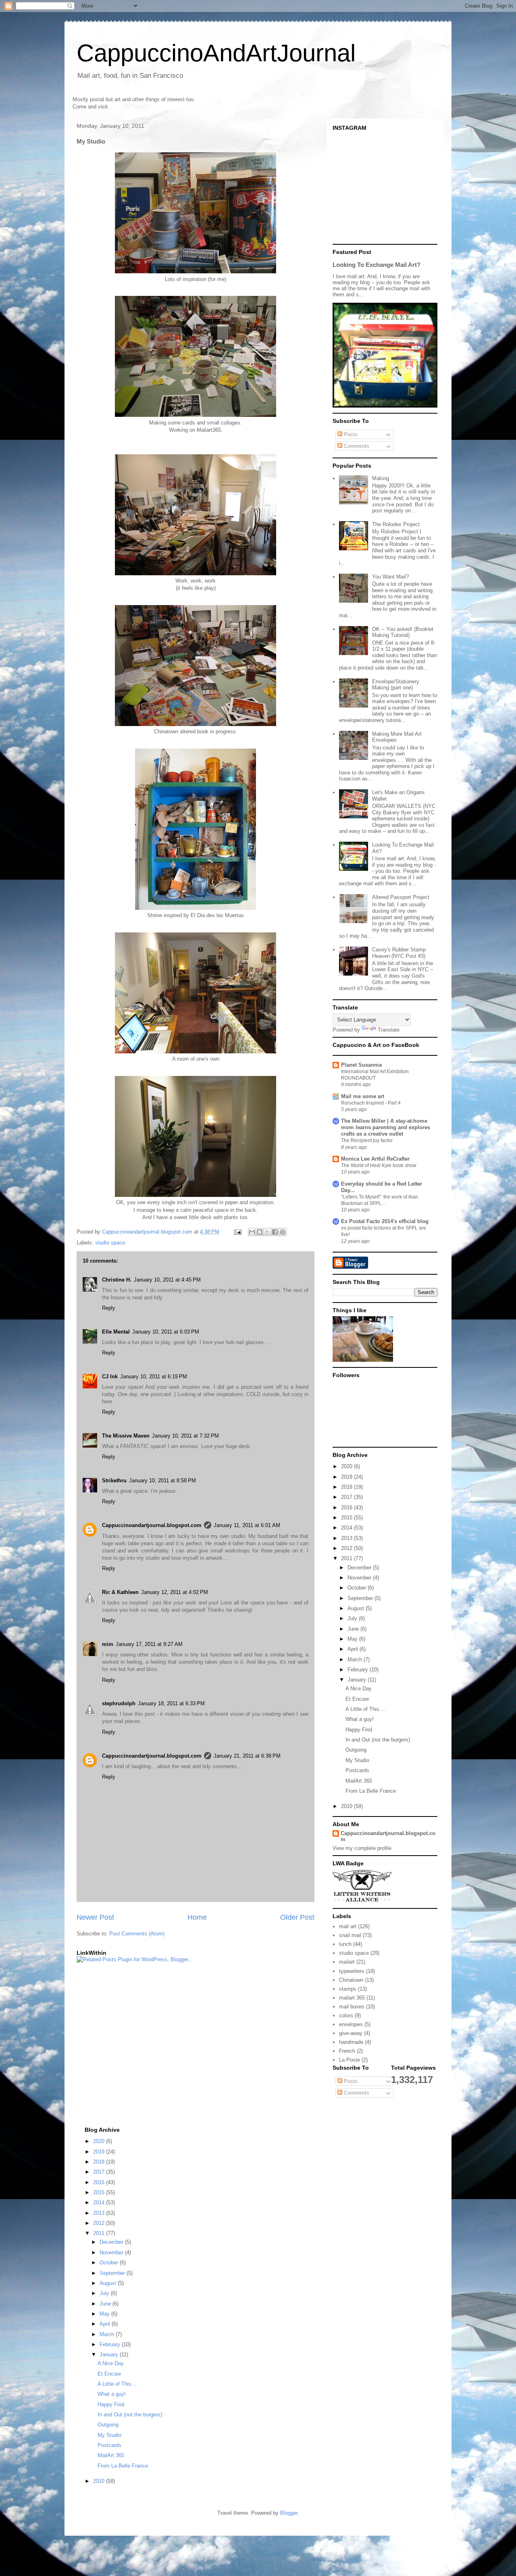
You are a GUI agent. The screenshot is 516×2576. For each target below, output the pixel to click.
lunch (345, 1944)
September (361, 1598)
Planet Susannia (361, 1065)
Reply (109, 1308)
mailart (347, 1962)
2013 (347, 1538)
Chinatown (351, 1980)
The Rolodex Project (396, 524)
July (353, 1618)
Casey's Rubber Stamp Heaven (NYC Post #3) (399, 953)
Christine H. (117, 1280)
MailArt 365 (359, 1781)
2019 (347, 1477)
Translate (389, 1030)
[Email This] (252, 1232)
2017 (347, 1497)
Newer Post (95, 1917)
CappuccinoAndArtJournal (216, 53)
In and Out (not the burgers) (378, 1740)
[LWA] (362, 1901)
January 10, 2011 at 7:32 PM (185, 1436)
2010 (347, 1806)
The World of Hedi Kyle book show (379, 1165)
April (354, 1649)
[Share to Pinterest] (283, 1232)
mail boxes (352, 2007)
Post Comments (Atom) (137, 1934)
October (358, 1588)
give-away (351, 2033)
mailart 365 (352, 1998)
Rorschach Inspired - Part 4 (371, 1103)
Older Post (297, 1917)
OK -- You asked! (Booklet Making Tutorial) (403, 632)
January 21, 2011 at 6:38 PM (247, 1756)
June (354, 1629)
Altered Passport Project (401, 897)
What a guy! (360, 1719)
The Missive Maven (126, 1436)
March (356, 1659)
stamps (348, 1989)
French (347, 2051)
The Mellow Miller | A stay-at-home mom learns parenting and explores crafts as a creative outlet (386, 1127)
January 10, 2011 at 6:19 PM (154, 1376)
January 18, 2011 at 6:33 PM (171, 1703)
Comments (356, 446)
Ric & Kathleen (120, 1592)
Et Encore (357, 1699)
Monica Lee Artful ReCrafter (375, 1159)
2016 (347, 1508)
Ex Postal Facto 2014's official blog (385, 1221)
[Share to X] (267, 1232)
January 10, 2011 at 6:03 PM (166, 1332)
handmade (351, 2042)
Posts (350, 434)
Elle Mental (116, 1332)
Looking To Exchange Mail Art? (377, 265)
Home (197, 1917)
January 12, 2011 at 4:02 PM (175, 1592)
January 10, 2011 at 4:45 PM (167, 1280)
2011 (347, 1558)
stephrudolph (119, 1703)
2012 (347, 1548)
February (359, 1670)
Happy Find (359, 1730)
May (353, 1639)
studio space (110, 1243)
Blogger (289, 2513)
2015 (347, 1518)
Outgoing (356, 1750)
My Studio (357, 1760)
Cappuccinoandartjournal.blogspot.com (152, 1525)
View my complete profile (362, 1848)
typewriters (352, 1971)
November (360, 1578)
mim (108, 1644)
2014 (347, 1528)
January (358, 1680)
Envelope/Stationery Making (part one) (396, 685)
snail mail (350, 1935)
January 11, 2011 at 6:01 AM (247, 1525)
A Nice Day (359, 1689)
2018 (347, 1487)
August (357, 1608)
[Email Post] (237, 1232)
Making (381, 478)
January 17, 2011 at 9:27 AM (149, 1644)
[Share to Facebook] (275, 1232)
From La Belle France (371, 1791)
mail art (348, 1926)
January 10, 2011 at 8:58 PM (162, 1480)
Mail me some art (363, 1096)
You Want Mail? (390, 577)
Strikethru (114, 1480)
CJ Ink (110, 1376)
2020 (347, 1466)
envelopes (351, 2024)
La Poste (350, 2060)
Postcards (357, 1770)
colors (346, 2015)
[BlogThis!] (260, 1232)
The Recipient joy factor (367, 1140)
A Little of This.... (366, 1709)
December (360, 1568)
